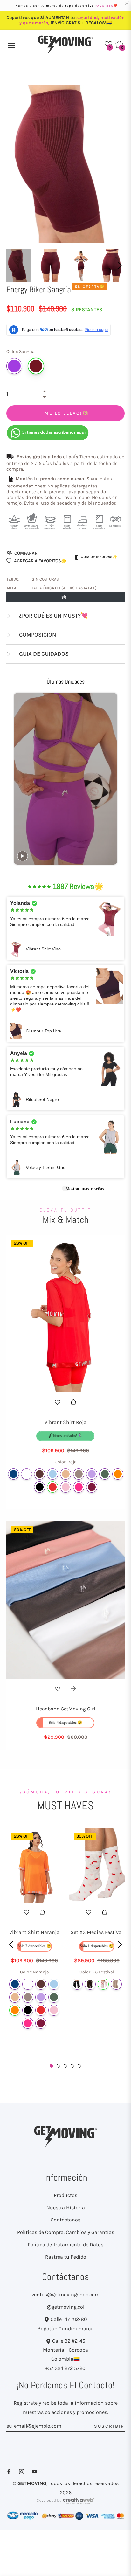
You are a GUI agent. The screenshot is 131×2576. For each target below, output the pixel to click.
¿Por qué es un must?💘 (53, 616)
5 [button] (79, 2066)
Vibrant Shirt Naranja (34, 1932)
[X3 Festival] (103, 1984)
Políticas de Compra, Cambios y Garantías (66, 2232)
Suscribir (109, 2426)
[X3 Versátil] (116, 1984)
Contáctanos (65, 2220)
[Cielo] (53, 1474)
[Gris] (79, 1474)
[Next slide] (113, 779)
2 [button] (58, 2066)
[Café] (40, 1474)
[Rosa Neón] (79, 1487)
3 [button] (65, 2066)
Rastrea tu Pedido (66, 2257)
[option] (34, 1943)
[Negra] (40, 1487)
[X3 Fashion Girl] (90, 1984)
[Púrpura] (14, 366)
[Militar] (105, 1474)
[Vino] (92, 1487)
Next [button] (120, 266)
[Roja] (53, 1487)
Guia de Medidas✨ (99, 557)
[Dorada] (66, 1474)
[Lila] (92, 1474)
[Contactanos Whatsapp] (48, 432)
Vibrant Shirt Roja (65, 1422)
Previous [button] (11, 1944)
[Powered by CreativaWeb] (65, 2504)
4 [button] (72, 2066)
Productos (65, 2195)
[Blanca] (27, 1474)
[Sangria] (36, 366)
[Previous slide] (18, 779)
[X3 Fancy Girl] (77, 1984)
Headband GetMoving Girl (65, 1709)
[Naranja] (118, 1474)
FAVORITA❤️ (107, 6)
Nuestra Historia (66, 2208)
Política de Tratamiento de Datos (65, 2245)
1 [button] (51, 2066)
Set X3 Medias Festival (97, 1932)
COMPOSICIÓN (37, 635)
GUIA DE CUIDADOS (43, 654)
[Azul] (14, 1474)
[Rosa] (66, 1487)
